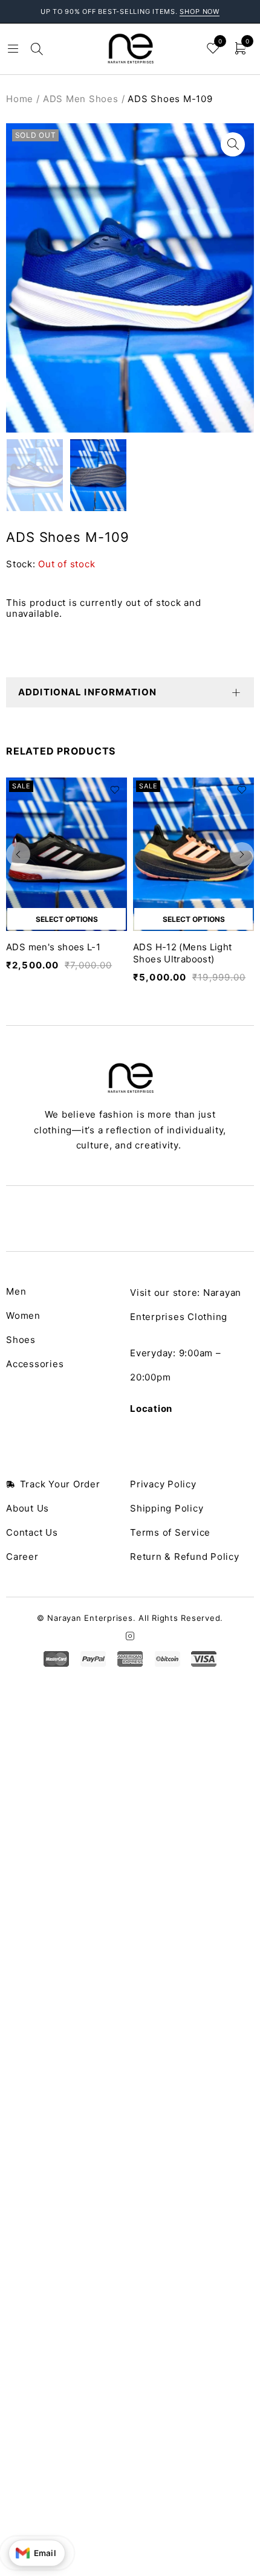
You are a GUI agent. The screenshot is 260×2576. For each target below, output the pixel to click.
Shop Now (200, 11)
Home (20, 99)
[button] (233, 144)
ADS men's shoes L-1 (53, 947)
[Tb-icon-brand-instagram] (130, 1636)
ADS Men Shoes (81, 99)
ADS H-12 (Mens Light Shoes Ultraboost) (183, 953)
